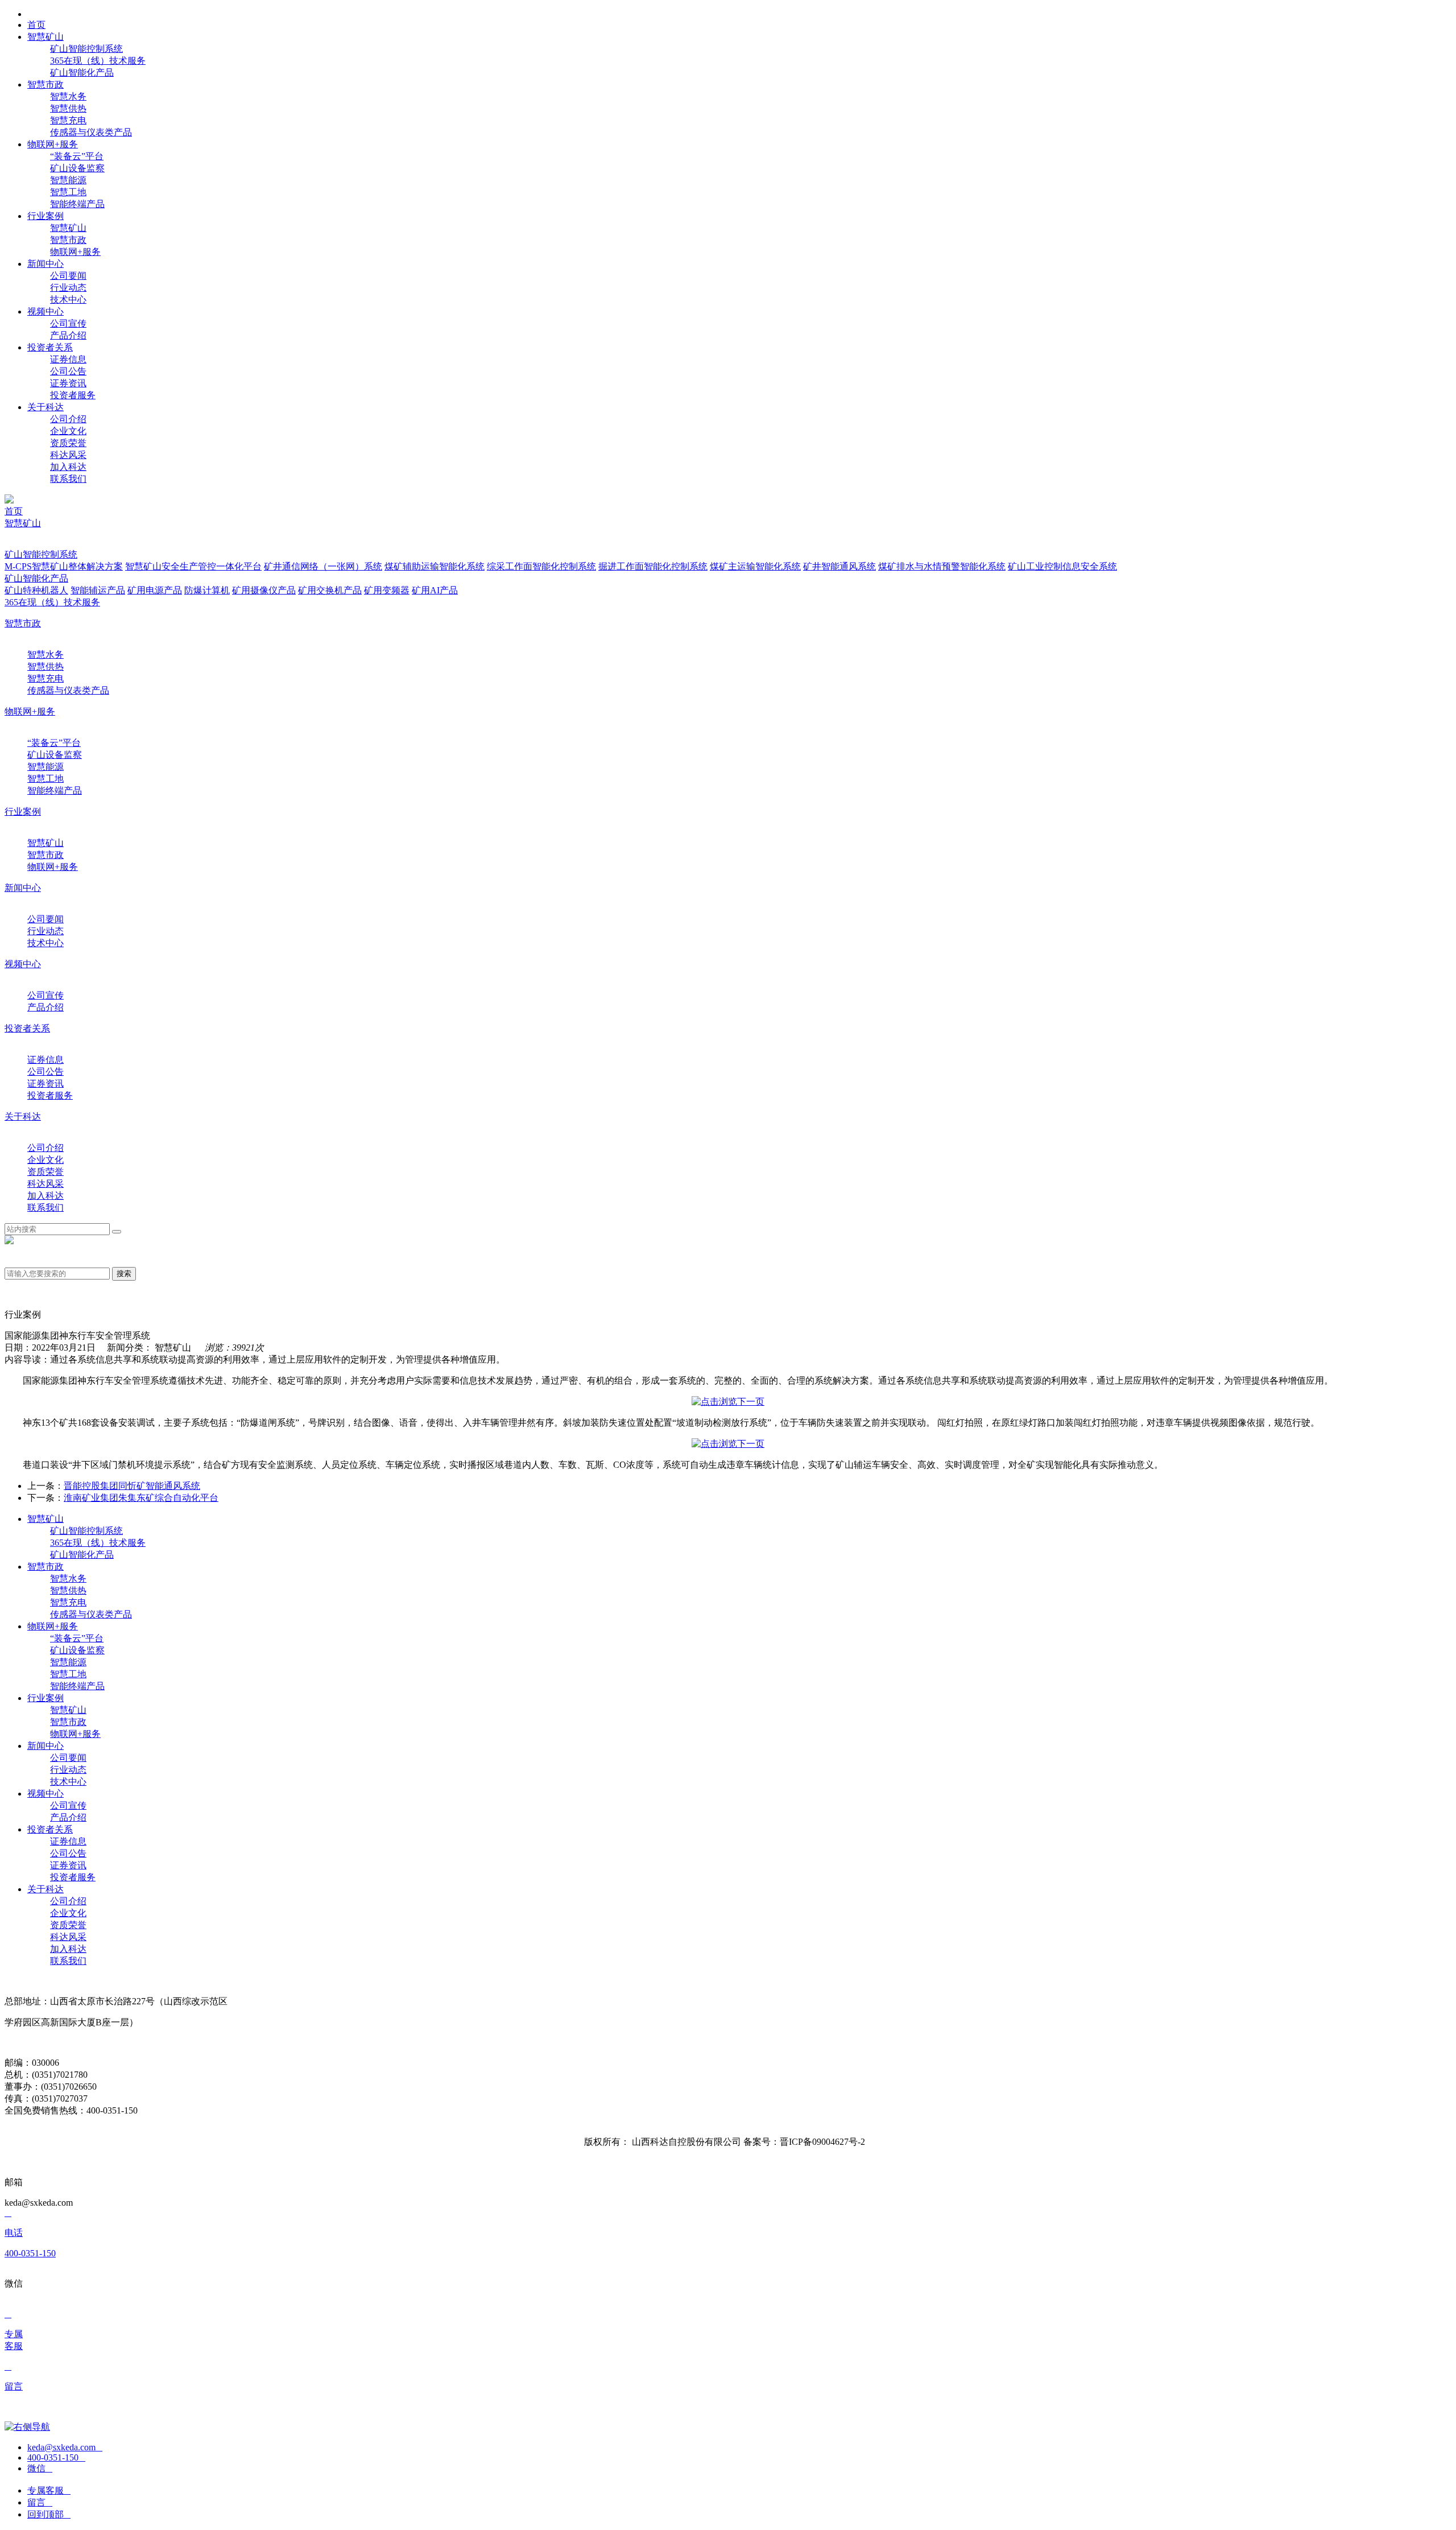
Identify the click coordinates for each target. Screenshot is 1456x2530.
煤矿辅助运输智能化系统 (435, 566)
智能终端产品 (77, 204)
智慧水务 (68, 96)
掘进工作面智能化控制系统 (653, 566)
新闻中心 (23, 888)
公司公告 (68, 371)
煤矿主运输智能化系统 (755, 566)
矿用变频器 (387, 590)
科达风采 (68, 455)
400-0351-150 (56, 2457)
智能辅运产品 (98, 590)
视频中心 (23, 964)
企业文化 (68, 431)
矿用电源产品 (155, 590)
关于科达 (23, 1117)
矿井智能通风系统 (839, 566)
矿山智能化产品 (82, 73)
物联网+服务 (75, 252)
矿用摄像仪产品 (264, 590)
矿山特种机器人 (36, 590)
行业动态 (68, 288)
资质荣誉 (68, 443)
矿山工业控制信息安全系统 (1062, 566)
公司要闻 (68, 276)
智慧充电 (68, 120)
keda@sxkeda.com (65, 2447)
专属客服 (49, 2490)
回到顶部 (49, 2514)
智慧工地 (68, 192)
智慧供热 (68, 108)
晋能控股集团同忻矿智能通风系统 (132, 1486)
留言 (40, 2502)
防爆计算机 (207, 590)
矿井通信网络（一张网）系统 (323, 566)
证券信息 (68, 359)
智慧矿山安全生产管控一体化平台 (193, 566)
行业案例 (23, 812)
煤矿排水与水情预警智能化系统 (942, 566)
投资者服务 (73, 395)
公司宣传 (68, 323)
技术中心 (68, 300)
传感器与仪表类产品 (91, 132)
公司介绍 (68, 419)
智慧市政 (68, 240)
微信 (40, 2468)
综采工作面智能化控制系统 (541, 566)
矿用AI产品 (435, 590)
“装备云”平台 (77, 156)
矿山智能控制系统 (86, 49)
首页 (14, 511)
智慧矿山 (68, 228)
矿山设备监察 (77, 168)
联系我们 (68, 479)
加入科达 (68, 467)
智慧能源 (68, 180)
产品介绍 (68, 335)
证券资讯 (68, 383)
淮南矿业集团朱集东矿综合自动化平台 (141, 1498)
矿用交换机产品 (330, 590)
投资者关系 (27, 1028)
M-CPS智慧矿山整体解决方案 (64, 566)
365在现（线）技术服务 (98, 61)
